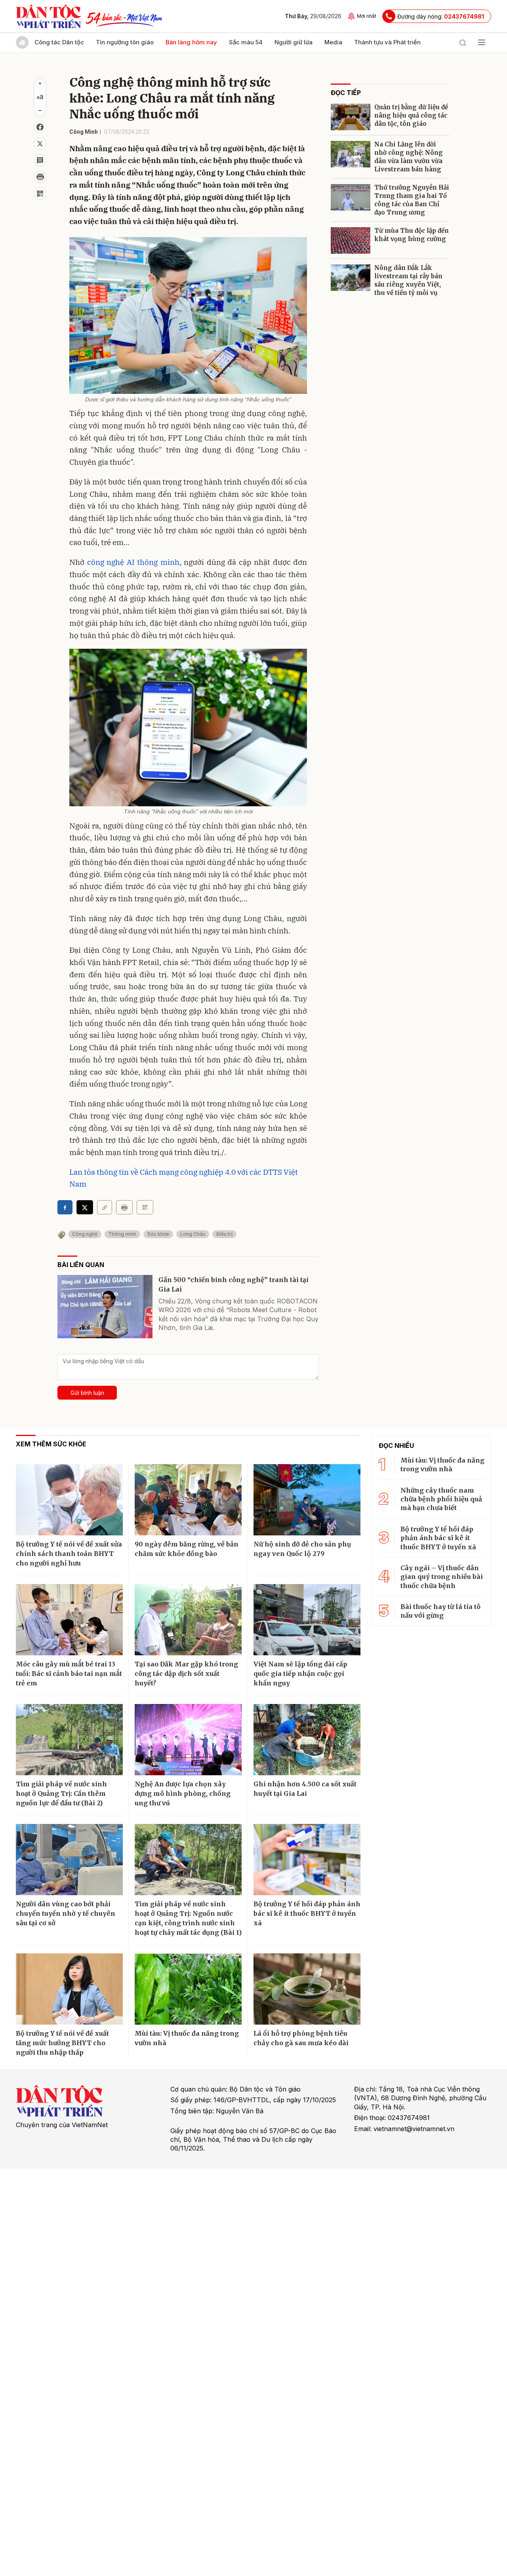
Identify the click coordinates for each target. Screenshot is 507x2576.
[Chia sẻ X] (85, 1207)
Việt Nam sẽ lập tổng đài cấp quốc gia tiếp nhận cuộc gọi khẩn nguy (300, 1674)
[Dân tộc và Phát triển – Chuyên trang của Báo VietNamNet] (48, 16)
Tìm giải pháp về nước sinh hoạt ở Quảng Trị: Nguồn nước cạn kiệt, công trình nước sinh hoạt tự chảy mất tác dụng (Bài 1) (188, 1918)
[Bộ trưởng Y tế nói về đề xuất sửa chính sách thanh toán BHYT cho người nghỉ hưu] (69, 1500)
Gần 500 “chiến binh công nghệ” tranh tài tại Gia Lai (233, 1284)
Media (333, 42)
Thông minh (122, 1234)
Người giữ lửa (294, 42)
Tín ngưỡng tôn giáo (125, 42)
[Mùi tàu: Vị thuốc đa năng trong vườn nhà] (188, 1989)
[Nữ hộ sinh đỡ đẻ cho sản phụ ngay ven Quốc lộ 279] (307, 1500)
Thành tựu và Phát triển (387, 42)
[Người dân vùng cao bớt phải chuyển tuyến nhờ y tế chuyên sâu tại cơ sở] (69, 1860)
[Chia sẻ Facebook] (40, 127)
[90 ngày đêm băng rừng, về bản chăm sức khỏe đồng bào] (188, 1500)
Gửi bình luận (87, 1393)
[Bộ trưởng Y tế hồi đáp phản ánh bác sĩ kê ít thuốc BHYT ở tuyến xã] (307, 1860)
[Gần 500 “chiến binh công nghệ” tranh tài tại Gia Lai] (105, 1307)
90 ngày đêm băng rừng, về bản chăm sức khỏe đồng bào (187, 1549)
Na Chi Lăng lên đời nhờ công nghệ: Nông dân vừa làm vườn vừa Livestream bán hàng (409, 157)
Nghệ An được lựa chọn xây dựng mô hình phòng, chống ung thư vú (183, 1793)
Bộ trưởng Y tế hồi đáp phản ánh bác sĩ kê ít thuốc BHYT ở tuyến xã (307, 1913)
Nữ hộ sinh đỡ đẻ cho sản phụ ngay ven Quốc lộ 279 (302, 1549)
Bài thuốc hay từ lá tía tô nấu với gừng (440, 1611)
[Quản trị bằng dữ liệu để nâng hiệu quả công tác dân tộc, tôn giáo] (351, 117)
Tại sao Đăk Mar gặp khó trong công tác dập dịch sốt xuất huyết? (186, 1674)
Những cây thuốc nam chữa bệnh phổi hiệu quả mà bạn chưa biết (441, 1499)
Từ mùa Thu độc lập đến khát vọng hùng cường (412, 235)
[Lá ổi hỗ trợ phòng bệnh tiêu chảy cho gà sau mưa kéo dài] (307, 1989)
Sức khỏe (158, 1234)
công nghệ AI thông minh (133, 562)
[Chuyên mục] (482, 42)
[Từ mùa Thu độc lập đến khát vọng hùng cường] (351, 240)
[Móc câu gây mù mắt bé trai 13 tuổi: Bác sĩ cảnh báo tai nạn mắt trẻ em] (69, 1620)
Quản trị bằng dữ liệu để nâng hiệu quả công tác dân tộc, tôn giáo (411, 115)
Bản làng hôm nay (191, 42)
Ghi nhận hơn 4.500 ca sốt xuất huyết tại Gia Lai (305, 1789)
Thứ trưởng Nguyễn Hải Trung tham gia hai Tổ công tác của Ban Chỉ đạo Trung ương (412, 200)
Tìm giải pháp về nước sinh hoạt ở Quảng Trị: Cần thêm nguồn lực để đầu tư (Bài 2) (61, 1793)
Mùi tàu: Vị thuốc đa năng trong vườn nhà (187, 2038)
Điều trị (224, 1234)
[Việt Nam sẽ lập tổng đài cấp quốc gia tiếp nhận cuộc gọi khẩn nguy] (307, 1620)
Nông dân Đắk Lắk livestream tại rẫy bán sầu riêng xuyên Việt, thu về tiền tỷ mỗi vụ (408, 280)
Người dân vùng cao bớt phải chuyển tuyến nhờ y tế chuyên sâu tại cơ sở (66, 1913)
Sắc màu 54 (246, 42)
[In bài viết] (40, 177)
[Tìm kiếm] (463, 42)
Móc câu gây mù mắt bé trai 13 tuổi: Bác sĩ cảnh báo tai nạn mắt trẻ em (69, 1674)
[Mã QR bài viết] (40, 194)
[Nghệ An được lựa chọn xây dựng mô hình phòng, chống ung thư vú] (188, 1740)
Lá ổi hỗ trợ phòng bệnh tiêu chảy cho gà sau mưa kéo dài (301, 2038)
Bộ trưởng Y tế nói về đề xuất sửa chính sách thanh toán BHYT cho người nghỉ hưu (69, 1554)
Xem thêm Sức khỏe (51, 1444)
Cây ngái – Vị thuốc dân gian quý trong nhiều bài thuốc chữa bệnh (442, 1577)
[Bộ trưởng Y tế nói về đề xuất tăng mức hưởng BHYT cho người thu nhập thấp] (69, 1989)
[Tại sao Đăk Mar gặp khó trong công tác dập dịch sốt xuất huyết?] (188, 1620)
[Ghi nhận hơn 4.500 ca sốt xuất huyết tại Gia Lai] (307, 1740)
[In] (124, 1207)
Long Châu (193, 1234)
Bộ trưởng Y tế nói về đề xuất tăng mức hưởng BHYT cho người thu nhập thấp (62, 2043)
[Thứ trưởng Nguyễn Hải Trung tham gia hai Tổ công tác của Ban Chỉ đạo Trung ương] (351, 197)
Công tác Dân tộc (59, 42)
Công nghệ (85, 1234)
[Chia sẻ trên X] (40, 144)
